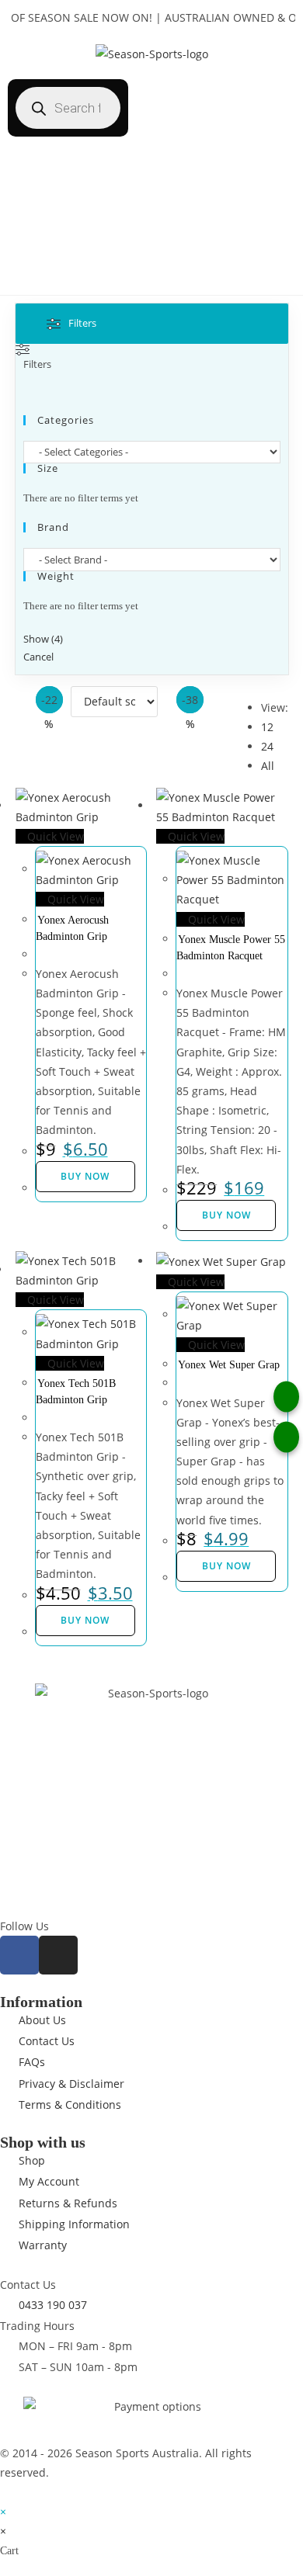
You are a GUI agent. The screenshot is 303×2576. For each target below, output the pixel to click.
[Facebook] (19, 1955)
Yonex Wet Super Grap (229, 1365)
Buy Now (85, 1176)
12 (267, 727)
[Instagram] (58, 1955)
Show (43, 639)
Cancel (38, 657)
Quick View (54, 836)
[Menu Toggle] (151, 279)
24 (267, 746)
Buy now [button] (226, 1215)
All (268, 766)
